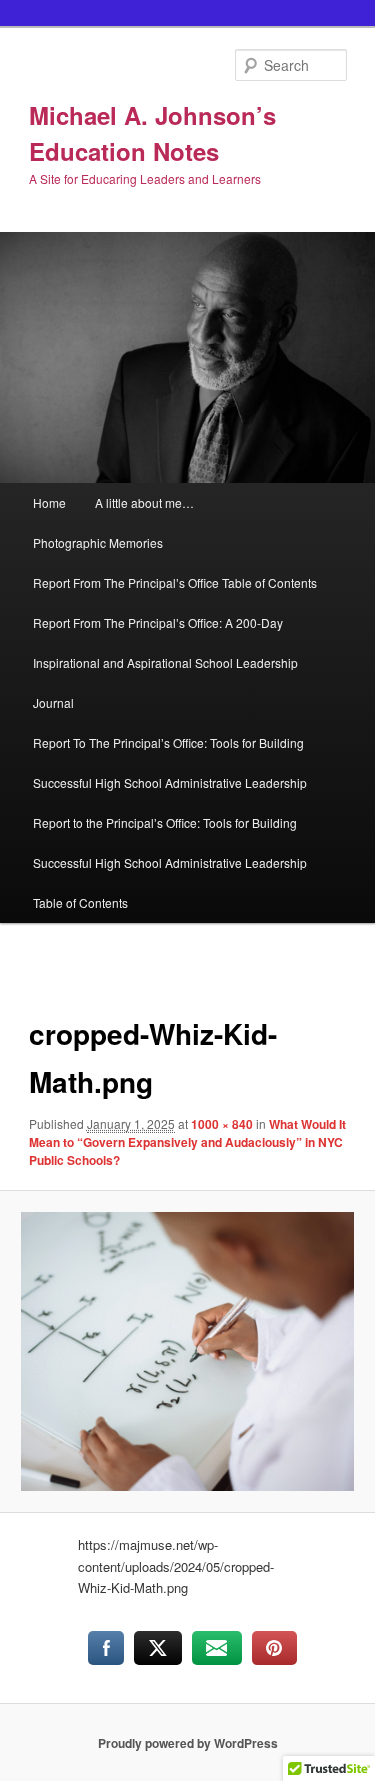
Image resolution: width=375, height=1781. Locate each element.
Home (49, 502)
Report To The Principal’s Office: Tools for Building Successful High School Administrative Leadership (170, 762)
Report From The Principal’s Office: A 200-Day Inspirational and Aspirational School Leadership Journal (165, 662)
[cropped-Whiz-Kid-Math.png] (187, 1351)
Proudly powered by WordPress (188, 1743)
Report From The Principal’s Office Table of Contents (175, 582)
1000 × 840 (222, 1124)
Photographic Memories (98, 542)
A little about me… (144, 502)
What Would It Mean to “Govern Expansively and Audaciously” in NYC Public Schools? (187, 1142)
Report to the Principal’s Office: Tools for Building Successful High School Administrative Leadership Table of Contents (170, 862)
